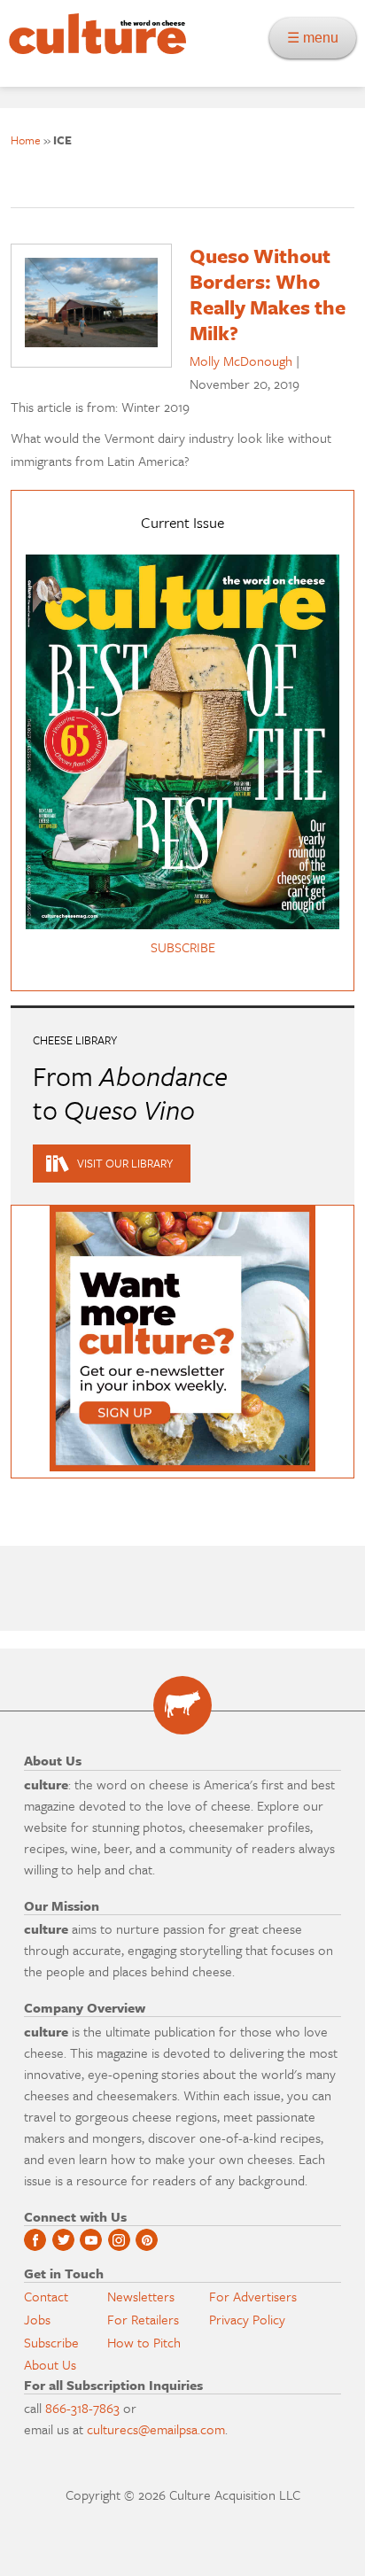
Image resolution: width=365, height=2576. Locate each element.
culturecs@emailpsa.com (156, 2429)
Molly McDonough (241, 361)
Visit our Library (125, 1163)
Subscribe (51, 2342)
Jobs (37, 2319)
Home (26, 140)
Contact (46, 2296)
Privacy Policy (247, 2319)
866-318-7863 (82, 2408)
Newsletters (141, 2296)
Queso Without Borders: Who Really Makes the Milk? (268, 294)
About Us (50, 2364)
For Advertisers (253, 2296)
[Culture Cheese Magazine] (182, 1705)
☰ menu (318, 38)
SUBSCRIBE (183, 947)
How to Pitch (144, 2342)
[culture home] (93, 49)
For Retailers (143, 2319)
